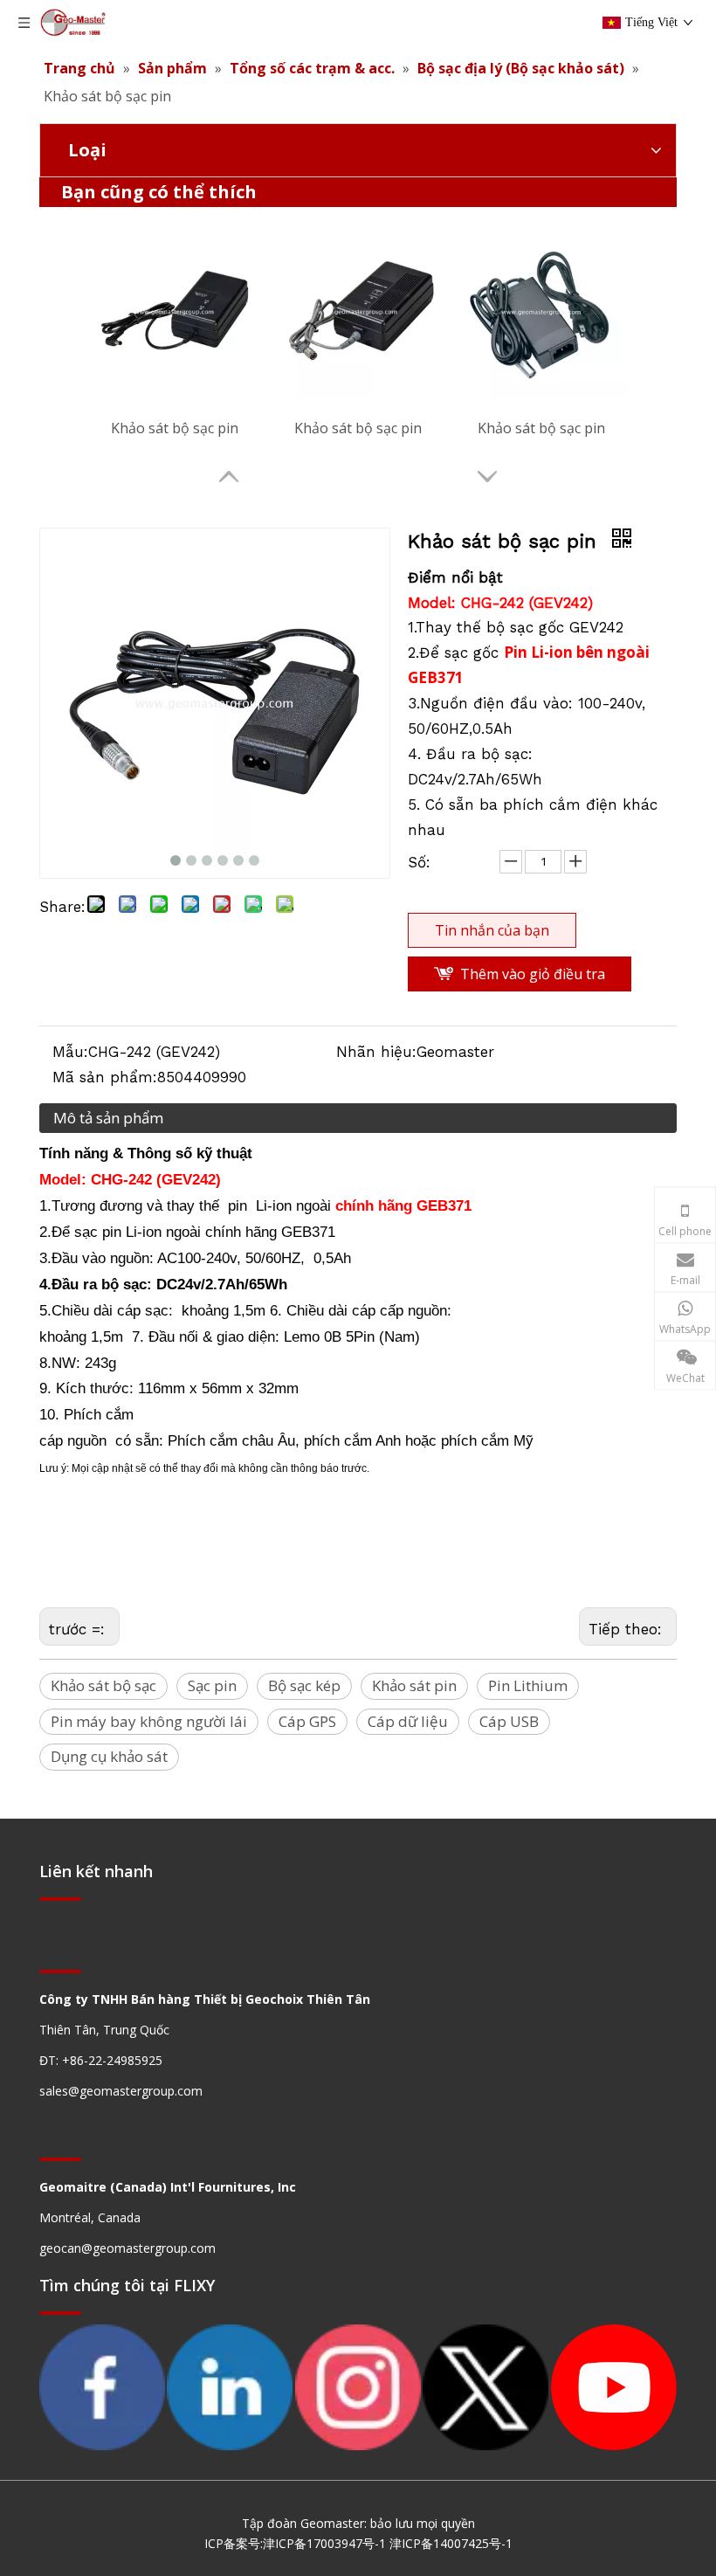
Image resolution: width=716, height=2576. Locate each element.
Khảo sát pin (414, 1685)
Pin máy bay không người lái (149, 1721)
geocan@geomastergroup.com (127, 2248)
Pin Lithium (528, 1685)
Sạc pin (212, 1685)
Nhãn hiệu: (376, 1052)
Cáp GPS (307, 1721)
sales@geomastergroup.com (121, 2091)
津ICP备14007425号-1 (451, 2543)
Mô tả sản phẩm (108, 1118)
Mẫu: (70, 1052)
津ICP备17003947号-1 (324, 2543)
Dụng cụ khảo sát (109, 1756)
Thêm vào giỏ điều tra (533, 974)
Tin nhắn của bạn (492, 930)
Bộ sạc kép (304, 1685)
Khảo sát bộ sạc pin (175, 428)
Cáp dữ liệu (408, 1721)
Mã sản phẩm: (105, 1077)
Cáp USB (509, 1721)
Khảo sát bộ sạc (103, 1685)
